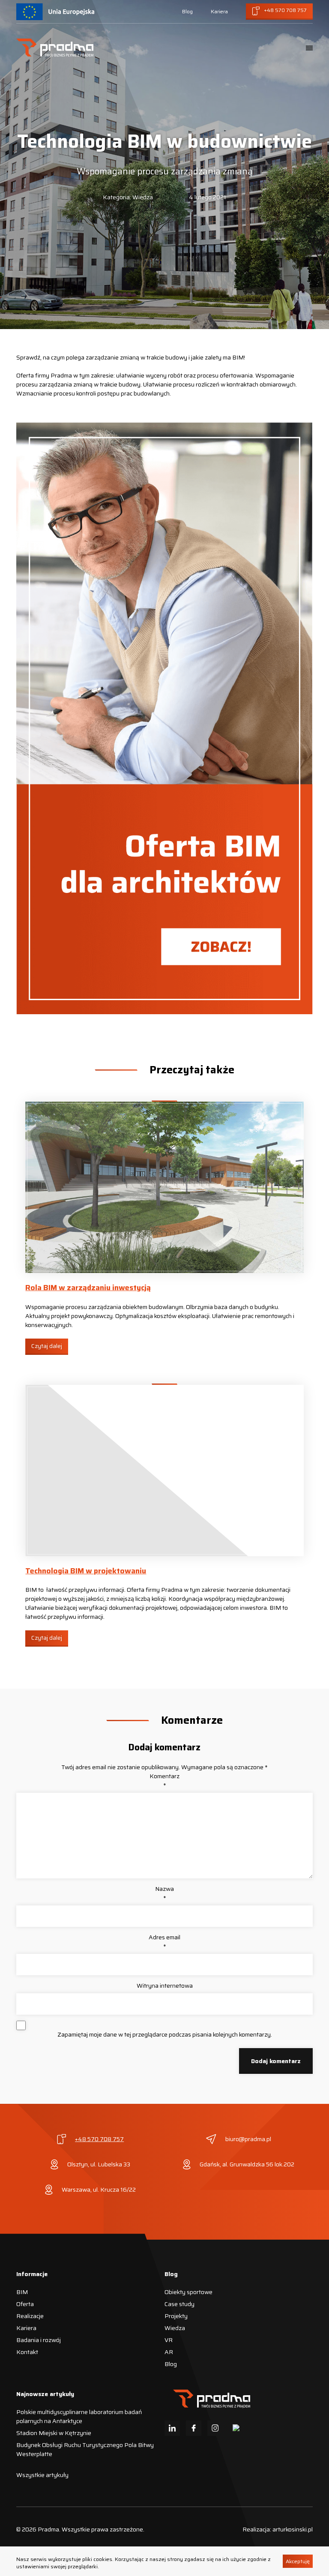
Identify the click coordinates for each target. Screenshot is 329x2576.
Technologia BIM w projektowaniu (86, 1571)
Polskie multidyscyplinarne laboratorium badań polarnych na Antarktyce (79, 2416)
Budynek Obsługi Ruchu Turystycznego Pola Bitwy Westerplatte (85, 2449)
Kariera (219, 11)
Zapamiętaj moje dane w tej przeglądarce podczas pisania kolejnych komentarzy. (165, 2035)
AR (169, 2352)
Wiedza (175, 2328)
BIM (22, 2292)
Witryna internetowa (165, 1986)
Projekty (176, 2316)
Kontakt (27, 2352)
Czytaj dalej (47, 1346)
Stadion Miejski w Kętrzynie (54, 2433)
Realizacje (30, 2316)
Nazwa (164, 1893)
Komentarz (164, 1781)
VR (169, 2340)
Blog (187, 11)
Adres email (164, 1942)
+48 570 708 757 (99, 2139)
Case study (179, 2304)
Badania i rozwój (39, 2340)
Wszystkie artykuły (42, 2475)
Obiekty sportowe (188, 2292)
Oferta (25, 2304)
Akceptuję (298, 2561)
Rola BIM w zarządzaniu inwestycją (88, 1288)
